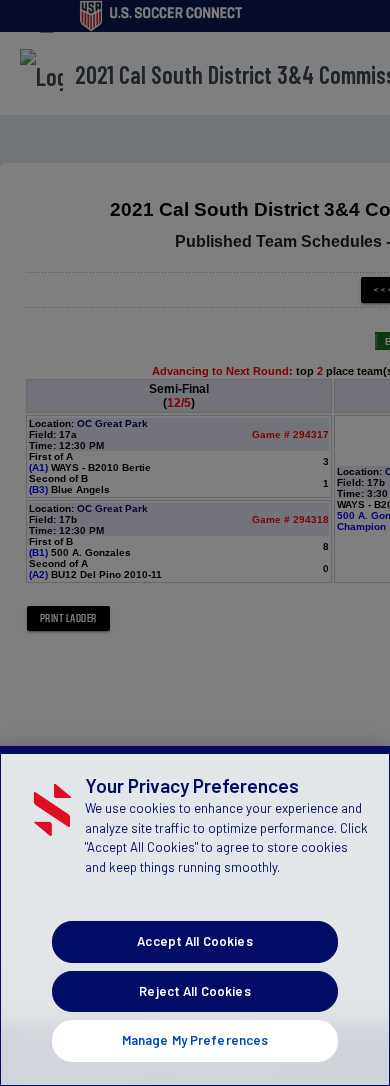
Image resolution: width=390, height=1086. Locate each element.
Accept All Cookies (194, 941)
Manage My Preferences (195, 1040)
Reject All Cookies (194, 991)
